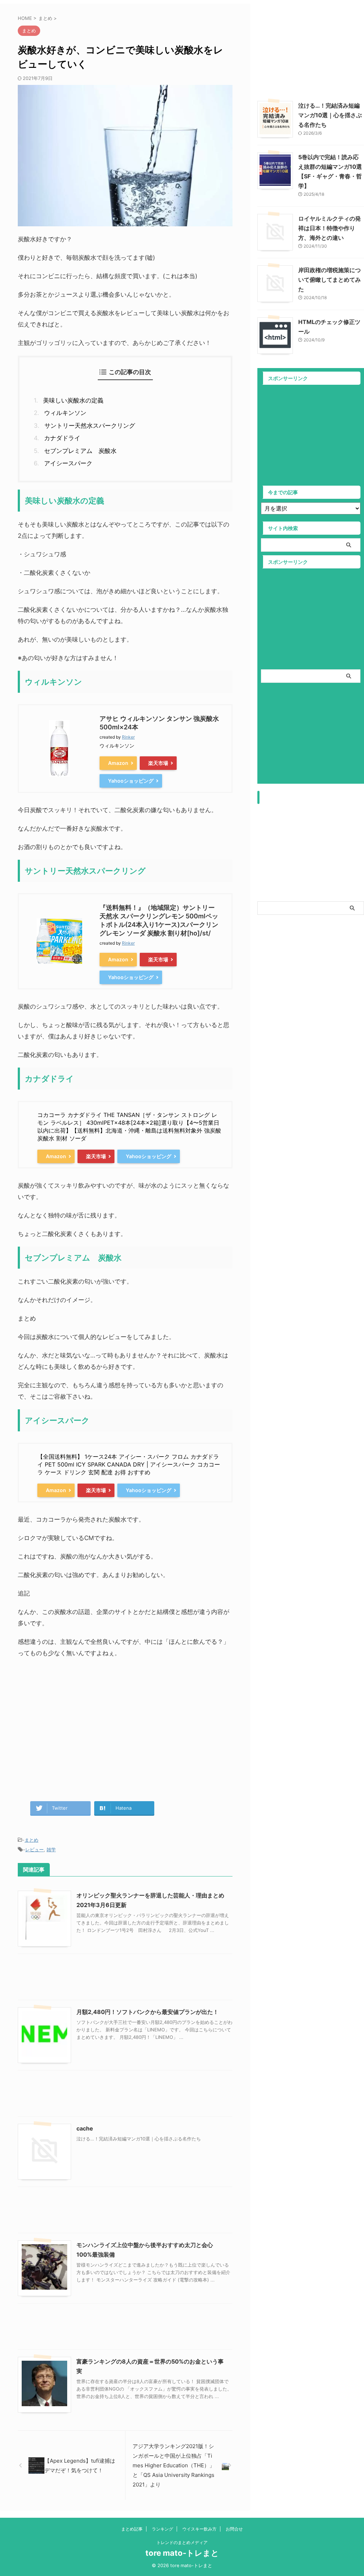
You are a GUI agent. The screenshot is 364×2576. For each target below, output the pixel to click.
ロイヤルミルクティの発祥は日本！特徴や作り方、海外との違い (330, 228)
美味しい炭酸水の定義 (73, 400)
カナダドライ (62, 438)
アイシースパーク (68, 463)
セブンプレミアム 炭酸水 (80, 451)
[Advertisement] (125, 1723)
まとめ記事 (132, 2529)
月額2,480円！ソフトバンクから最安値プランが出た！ (148, 2012)
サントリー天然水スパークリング (90, 426)
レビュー (34, 1849)
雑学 (51, 1849)
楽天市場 (158, 763)
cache (85, 2128)
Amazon (118, 763)
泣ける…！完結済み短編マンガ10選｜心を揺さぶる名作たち (330, 115)
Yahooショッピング (131, 781)
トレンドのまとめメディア (182, 2542)
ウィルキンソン (65, 413)
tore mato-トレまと (182, 2553)
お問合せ (234, 2529)
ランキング (162, 2529)
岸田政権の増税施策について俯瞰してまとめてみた (330, 280)
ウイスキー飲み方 (199, 2529)
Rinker (128, 737)
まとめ (31, 1840)
